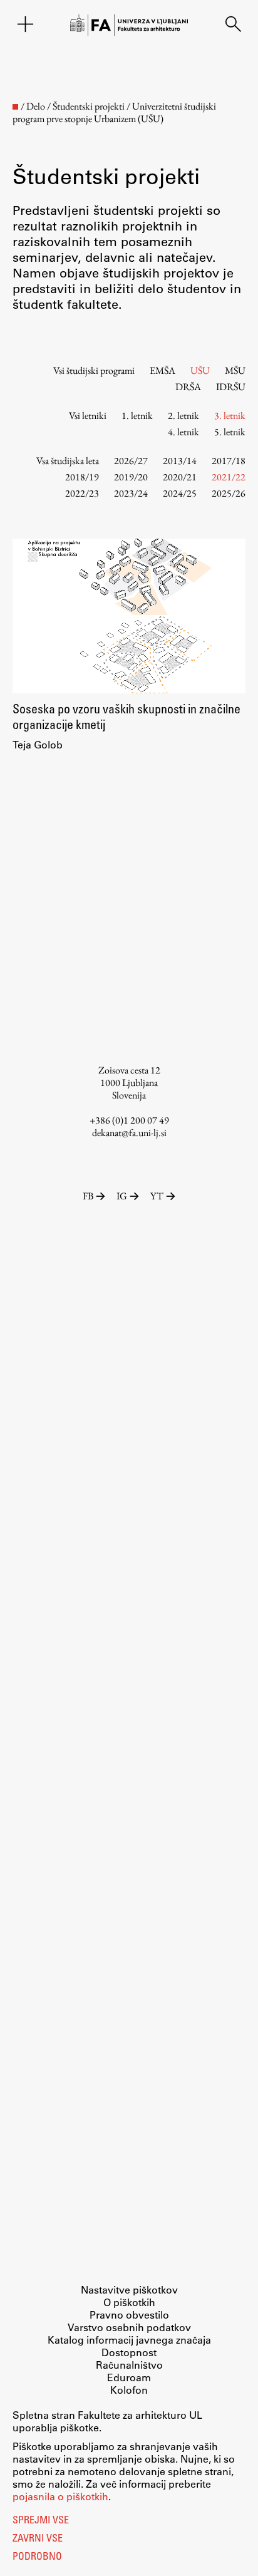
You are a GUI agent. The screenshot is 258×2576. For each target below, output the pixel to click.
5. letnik (230, 432)
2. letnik (183, 416)
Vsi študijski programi (94, 370)
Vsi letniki (88, 416)
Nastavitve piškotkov (129, 2289)
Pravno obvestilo (129, 2315)
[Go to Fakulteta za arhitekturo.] (15, 107)
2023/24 (131, 493)
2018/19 (82, 477)
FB (88, 1196)
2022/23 (82, 493)
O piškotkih (129, 2302)
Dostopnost (129, 2352)
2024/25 (180, 493)
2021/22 (229, 477)
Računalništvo (129, 2365)
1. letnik (137, 416)
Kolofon (129, 2390)
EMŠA (163, 370)
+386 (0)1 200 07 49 (129, 1120)
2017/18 (229, 461)
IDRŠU (231, 387)
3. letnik (230, 416)
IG (122, 1196)
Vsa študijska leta (68, 461)
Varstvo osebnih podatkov (129, 2327)
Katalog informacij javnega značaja (129, 2340)
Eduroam (129, 2377)
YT (157, 1196)
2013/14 (180, 461)
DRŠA (188, 387)
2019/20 (131, 477)
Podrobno (37, 2557)
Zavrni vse (38, 2539)
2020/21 (180, 477)
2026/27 (131, 461)
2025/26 (229, 493)
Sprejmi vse (41, 2521)
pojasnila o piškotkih (60, 2496)
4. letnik (183, 432)
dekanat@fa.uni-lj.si (129, 1133)
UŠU (200, 370)
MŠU (235, 370)
